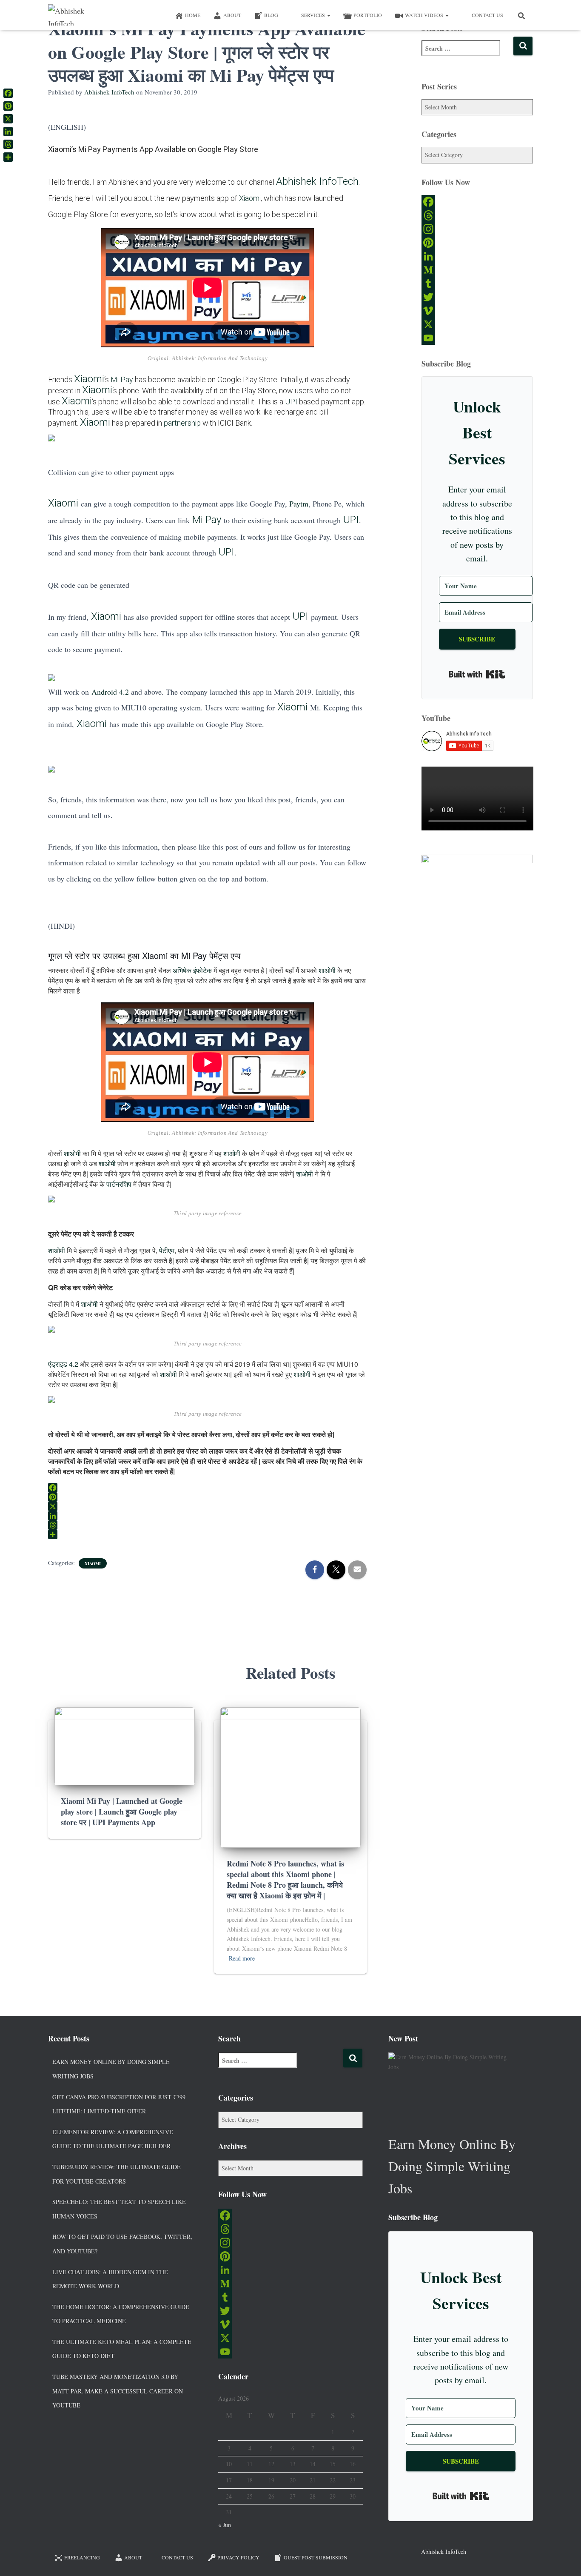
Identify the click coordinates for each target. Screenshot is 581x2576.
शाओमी (327, 970)
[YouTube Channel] (477, 338)
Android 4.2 (110, 692)
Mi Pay (122, 379)
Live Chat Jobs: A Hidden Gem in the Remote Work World (110, 2279)
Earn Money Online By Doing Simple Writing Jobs (111, 2069)
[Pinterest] (477, 243)
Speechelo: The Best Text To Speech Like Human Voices (119, 2209)
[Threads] (477, 215)
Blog (271, 15)
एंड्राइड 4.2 (63, 1364)
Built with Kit (477, 674)
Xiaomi (250, 198)
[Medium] (477, 270)
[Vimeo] (477, 311)
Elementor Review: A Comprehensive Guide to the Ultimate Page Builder (113, 2139)
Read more (242, 1958)
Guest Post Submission (316, 2557)
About (232, 15)
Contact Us (487, 15)
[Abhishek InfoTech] (77, 15)
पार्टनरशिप (119, 1184)
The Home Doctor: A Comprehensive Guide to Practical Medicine (121, 2314)
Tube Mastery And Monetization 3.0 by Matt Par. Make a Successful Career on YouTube (118, 2391)
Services (314, 15)
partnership (182, 423)
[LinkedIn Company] (477, 256)
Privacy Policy (238, 2557)
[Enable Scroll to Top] (564, 2559)
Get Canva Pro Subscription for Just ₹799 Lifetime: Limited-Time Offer (119, 2104)
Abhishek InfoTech (317, 181)
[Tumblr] (477, 283)
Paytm (299, 504)
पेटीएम (167, 1250)
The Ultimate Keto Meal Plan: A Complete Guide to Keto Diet (122, 2349)
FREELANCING (82, 2557)
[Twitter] (477, 297)
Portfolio (368, 15)
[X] (477, 324)
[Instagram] (477, 229)
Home (193, 15)
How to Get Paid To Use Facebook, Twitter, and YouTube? (122, 2244)
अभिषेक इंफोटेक (192, 970)
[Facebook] (477, 202)
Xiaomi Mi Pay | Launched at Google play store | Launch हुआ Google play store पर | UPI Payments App (122, 1812)
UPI (291, 402)
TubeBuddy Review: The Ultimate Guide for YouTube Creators (117, 2174)
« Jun (225, 2525)
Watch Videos (425, 15)
